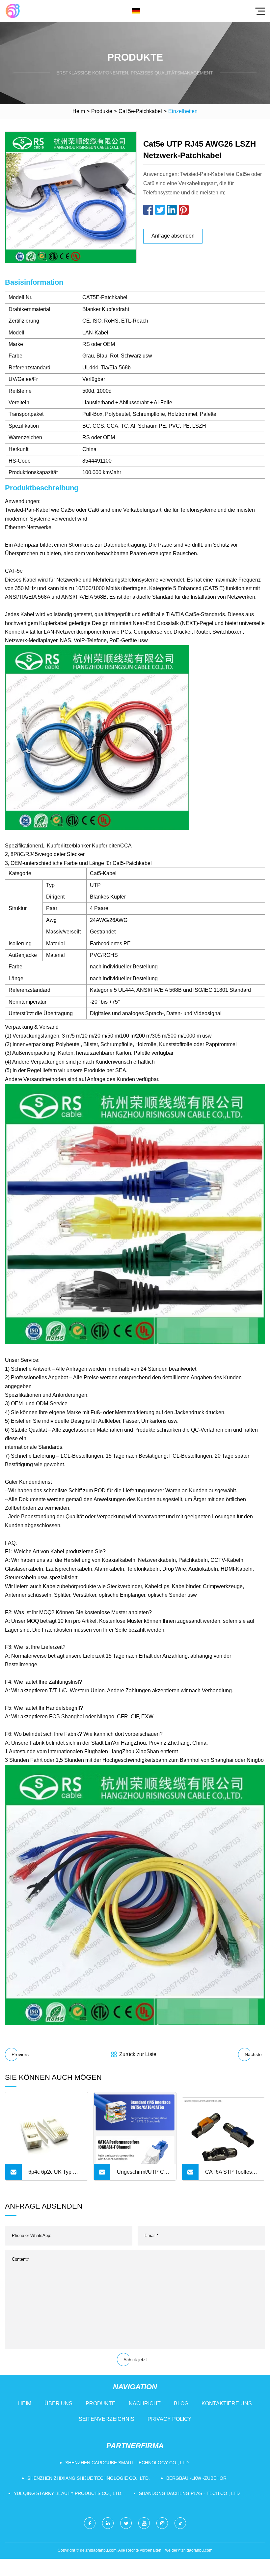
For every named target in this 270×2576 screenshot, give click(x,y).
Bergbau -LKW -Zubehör (196, 2478)
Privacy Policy (170, 2419)
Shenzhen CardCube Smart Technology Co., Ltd (127, 2463)
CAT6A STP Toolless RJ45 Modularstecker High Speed (230, 2175)
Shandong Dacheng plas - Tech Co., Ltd (189, 2493)
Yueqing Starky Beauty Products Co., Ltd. (68, 2493)
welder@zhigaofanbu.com (189, 2550)
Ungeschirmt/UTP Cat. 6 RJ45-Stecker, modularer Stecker (143, 2175)
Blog (181, 2404)
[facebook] (90, 2523)
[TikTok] (180, 2523)
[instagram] (162, 2523)
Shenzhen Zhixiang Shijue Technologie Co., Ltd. (89, 2478)
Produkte (102, 111)
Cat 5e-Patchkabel (140, 111)
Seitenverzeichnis (107, 2419)
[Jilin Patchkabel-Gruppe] (13, 11)
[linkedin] (108, 2523)
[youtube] (144, 2523)
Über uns (58, 2404)
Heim (79, 111)
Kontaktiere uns (227, 2404)
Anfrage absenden (173, 236)
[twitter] (126, 2523)
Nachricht (145, 2404)
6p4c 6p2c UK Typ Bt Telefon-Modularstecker (53, 2175)
